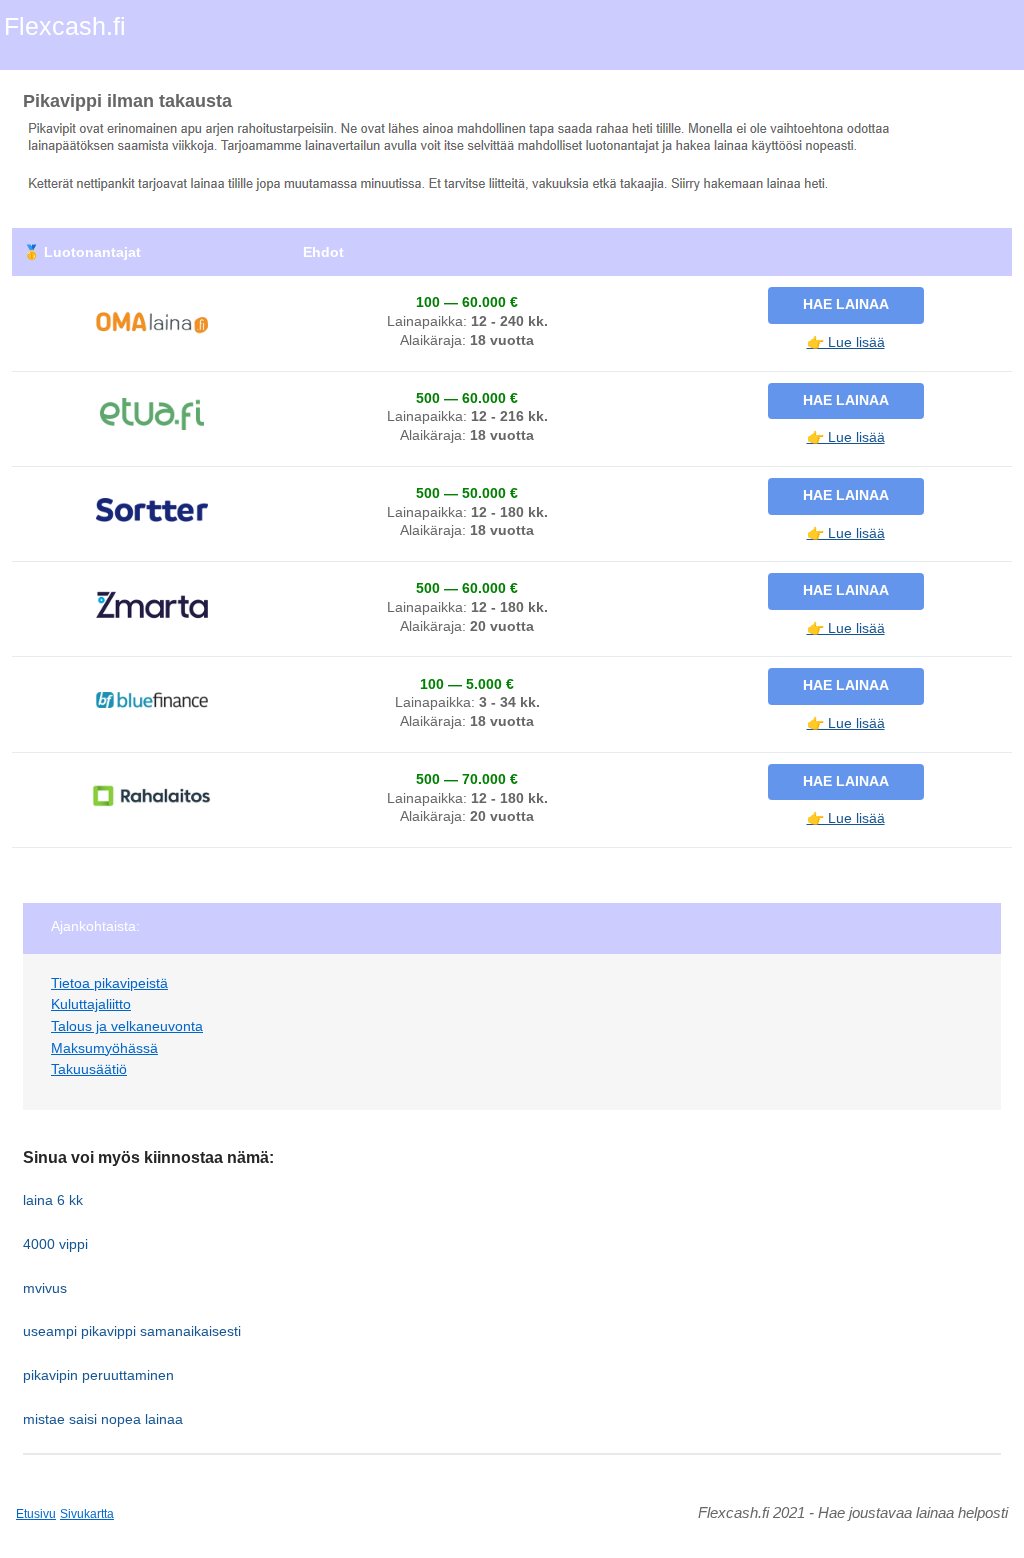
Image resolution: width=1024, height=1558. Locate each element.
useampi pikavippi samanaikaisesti (132, 1331)
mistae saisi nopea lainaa (103, 1419)
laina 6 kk (53, 1200)
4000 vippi (55, 1244)
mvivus (45, 1288)
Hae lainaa (846, 304)
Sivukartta (87, 1514)
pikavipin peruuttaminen (98, 1375)
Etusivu (36, 1514)
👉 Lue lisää (846, 342)
